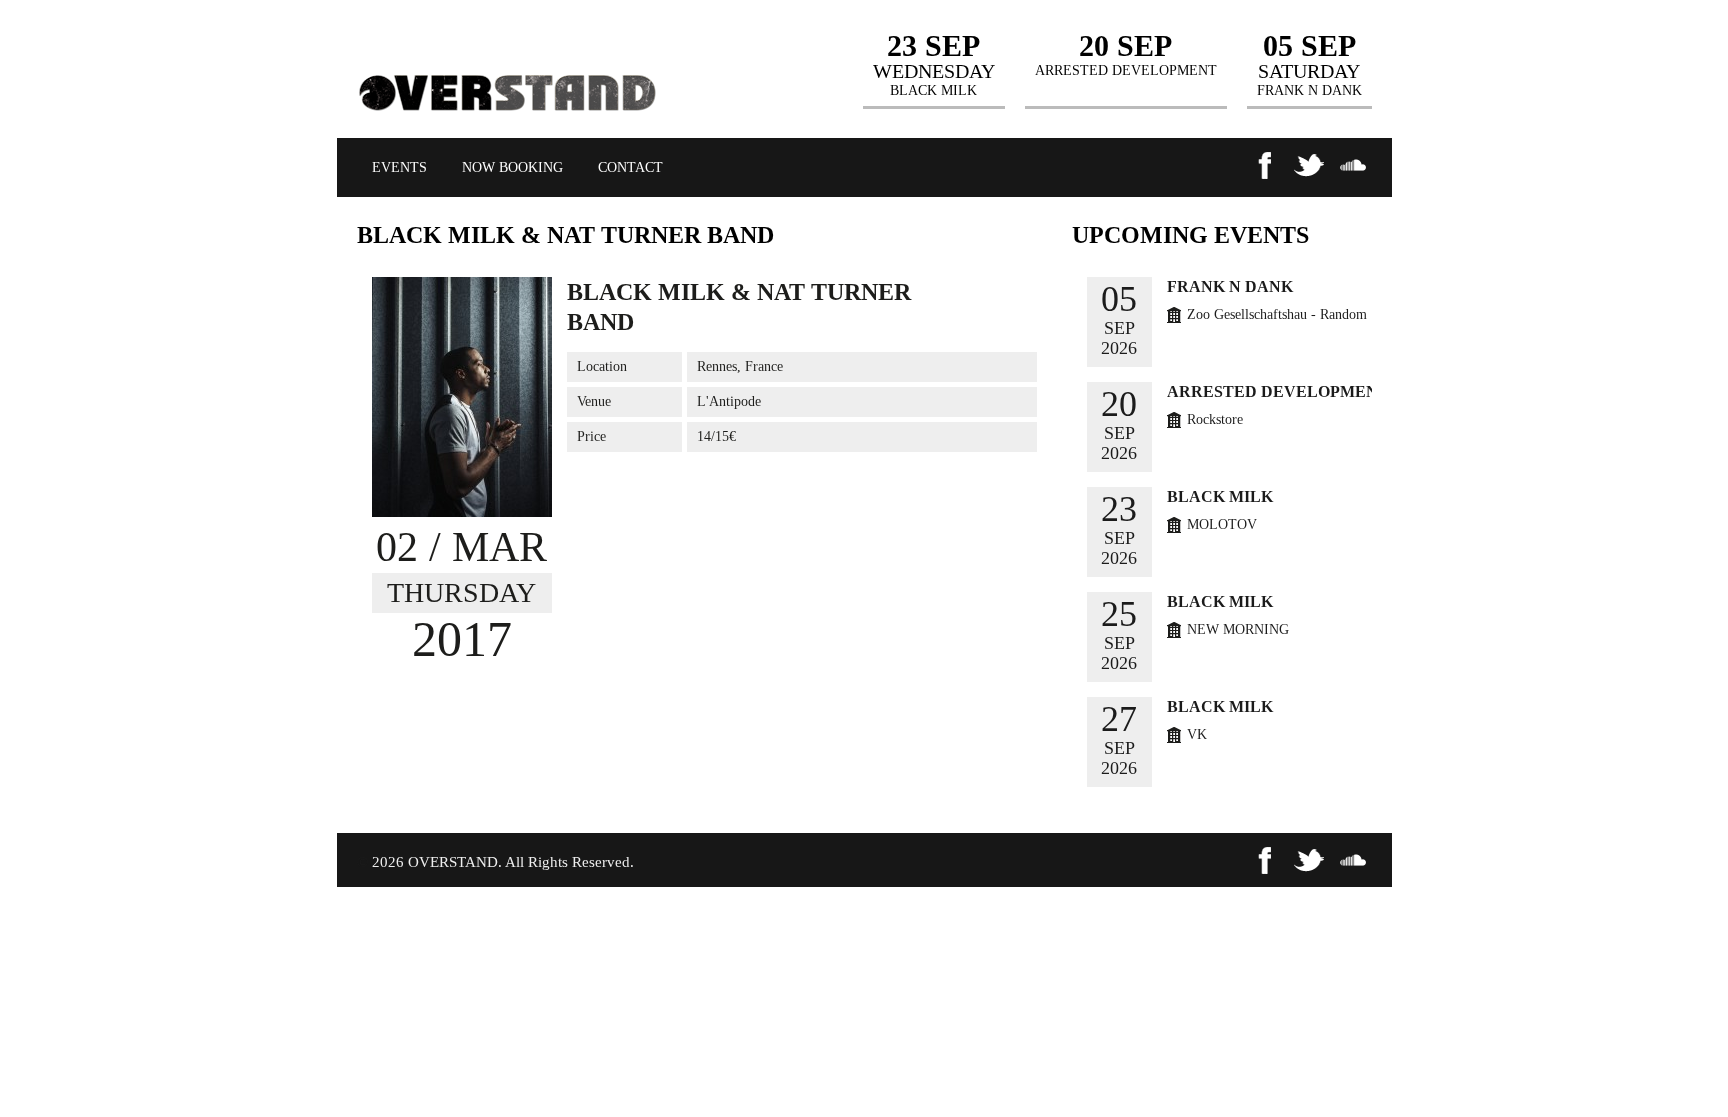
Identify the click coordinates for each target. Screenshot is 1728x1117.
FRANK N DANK (1230, 286)
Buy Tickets (983, 290)
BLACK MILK (1220, 496)
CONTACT (630, 167)
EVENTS (399, 167)
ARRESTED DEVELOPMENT (1278, 391)
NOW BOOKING (512, 167)
